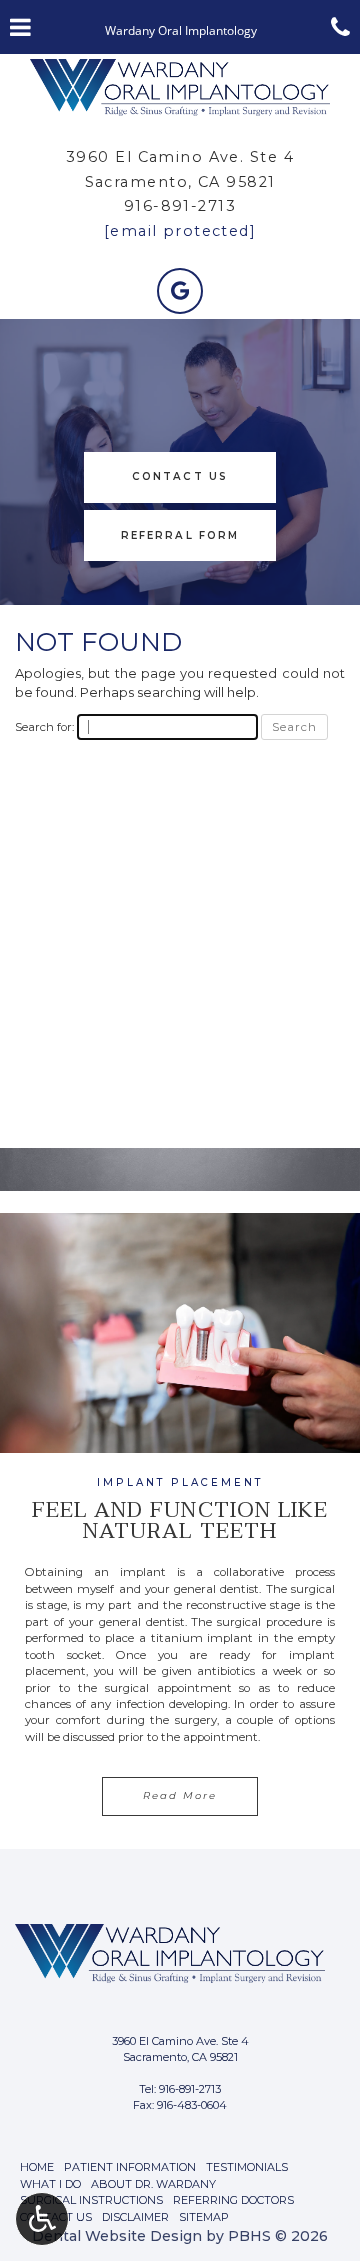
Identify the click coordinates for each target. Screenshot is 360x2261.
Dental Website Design (117, 2236)
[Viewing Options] (42, 2219)
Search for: (44, 727)
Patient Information (130, 2167)
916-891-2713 (180, 206)
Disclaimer (135, 2217)
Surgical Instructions (91, 2200)
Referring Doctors (233, 2200)
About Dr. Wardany (153, 2184)
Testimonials (247, 2167)
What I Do (50, 2184)
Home (37, 2167)
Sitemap (204, 2217)
